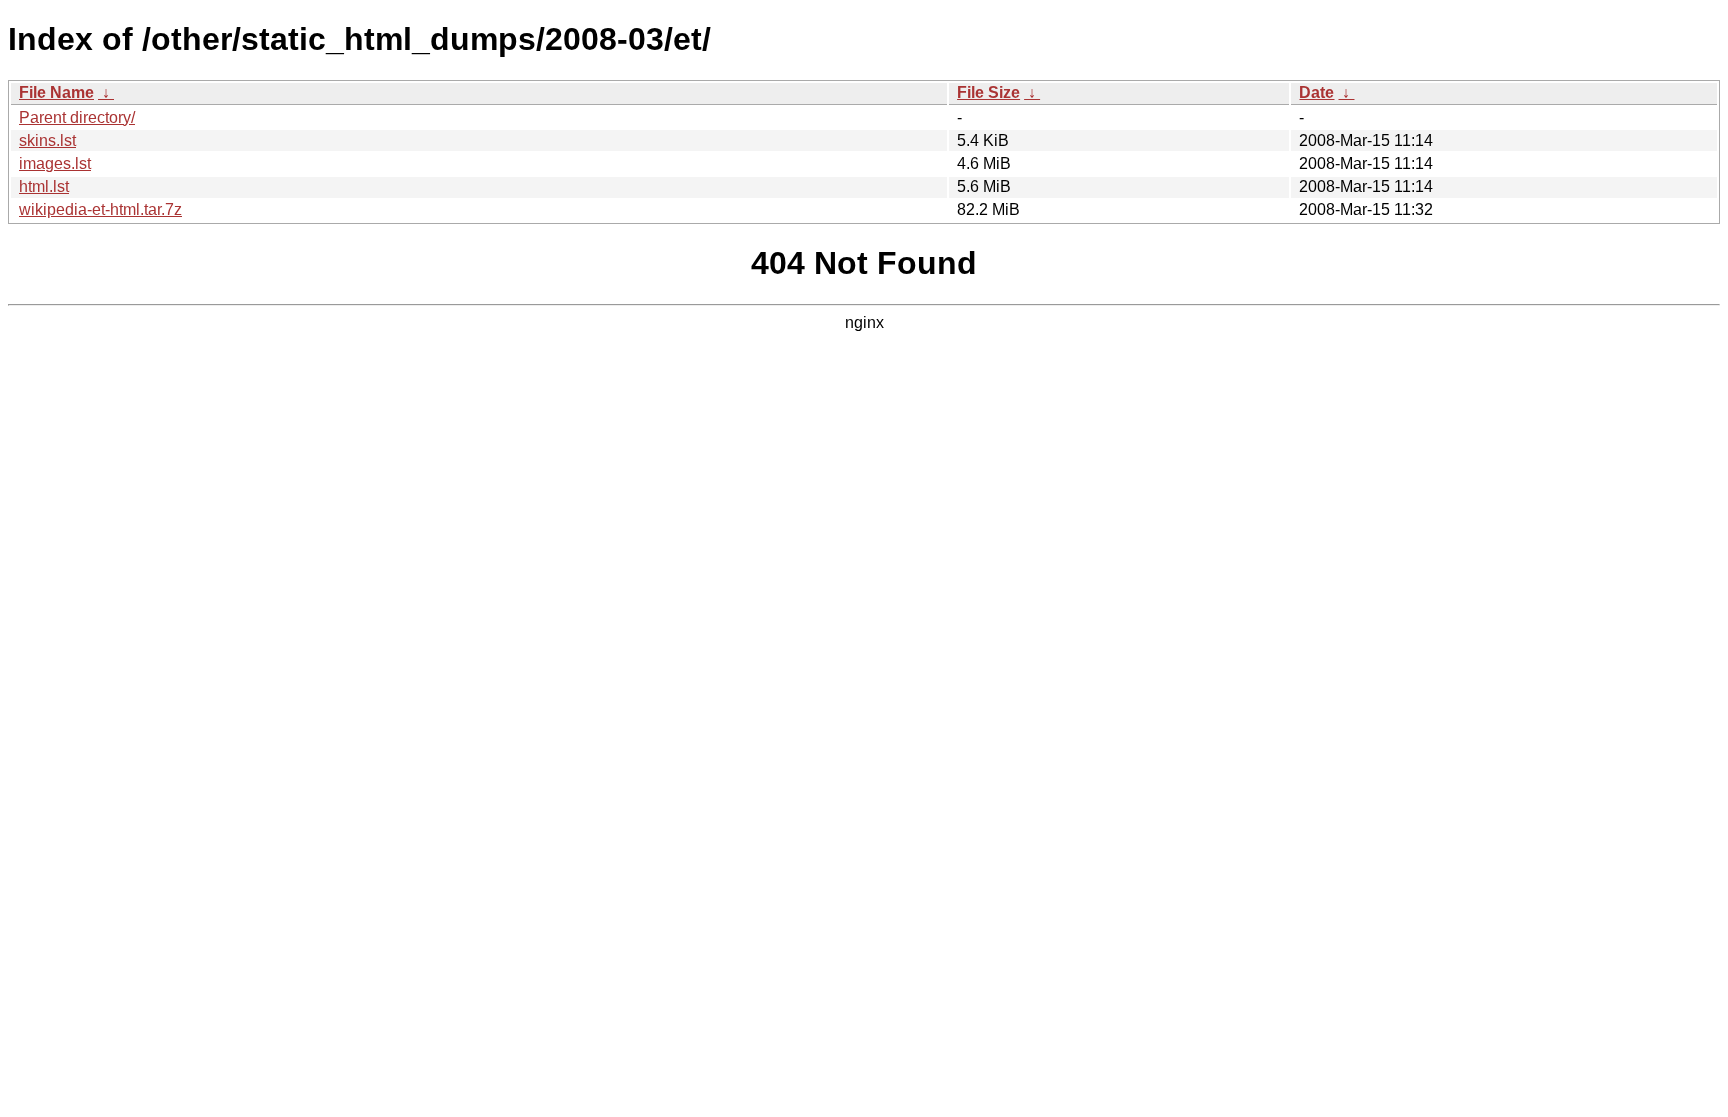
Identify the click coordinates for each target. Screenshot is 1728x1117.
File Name (56, 92)
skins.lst (47, 140)
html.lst (44, 186)
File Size (988, 92)
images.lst (55, 163)
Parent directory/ (77, 117)
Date (1316, 92)
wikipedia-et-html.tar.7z (100, 209)
